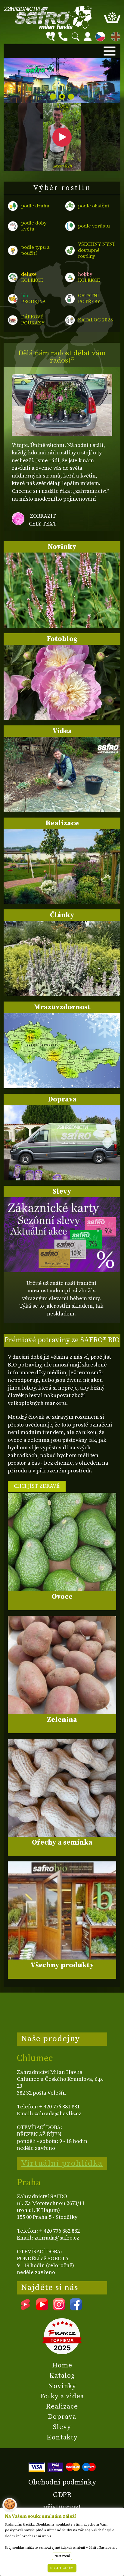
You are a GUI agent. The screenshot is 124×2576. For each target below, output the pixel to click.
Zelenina (62, 1720)
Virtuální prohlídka (62, 2163)
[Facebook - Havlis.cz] (76, 2308)
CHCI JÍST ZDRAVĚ (37, 1486)
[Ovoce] (62, 1542)
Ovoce (62, 1597)
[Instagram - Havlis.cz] (59, 2308)
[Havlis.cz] (48, 17)
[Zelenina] (62, 1665)
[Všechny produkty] (62, 1910)
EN (114, 36)
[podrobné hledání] (51, 37)
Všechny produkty (62, 1965)
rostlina (62, 109)
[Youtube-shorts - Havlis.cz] (25, 2308)
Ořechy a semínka (62, 1842)
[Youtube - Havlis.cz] (42, 2308)
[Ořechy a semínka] (62, 1788)
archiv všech (62, 167)
